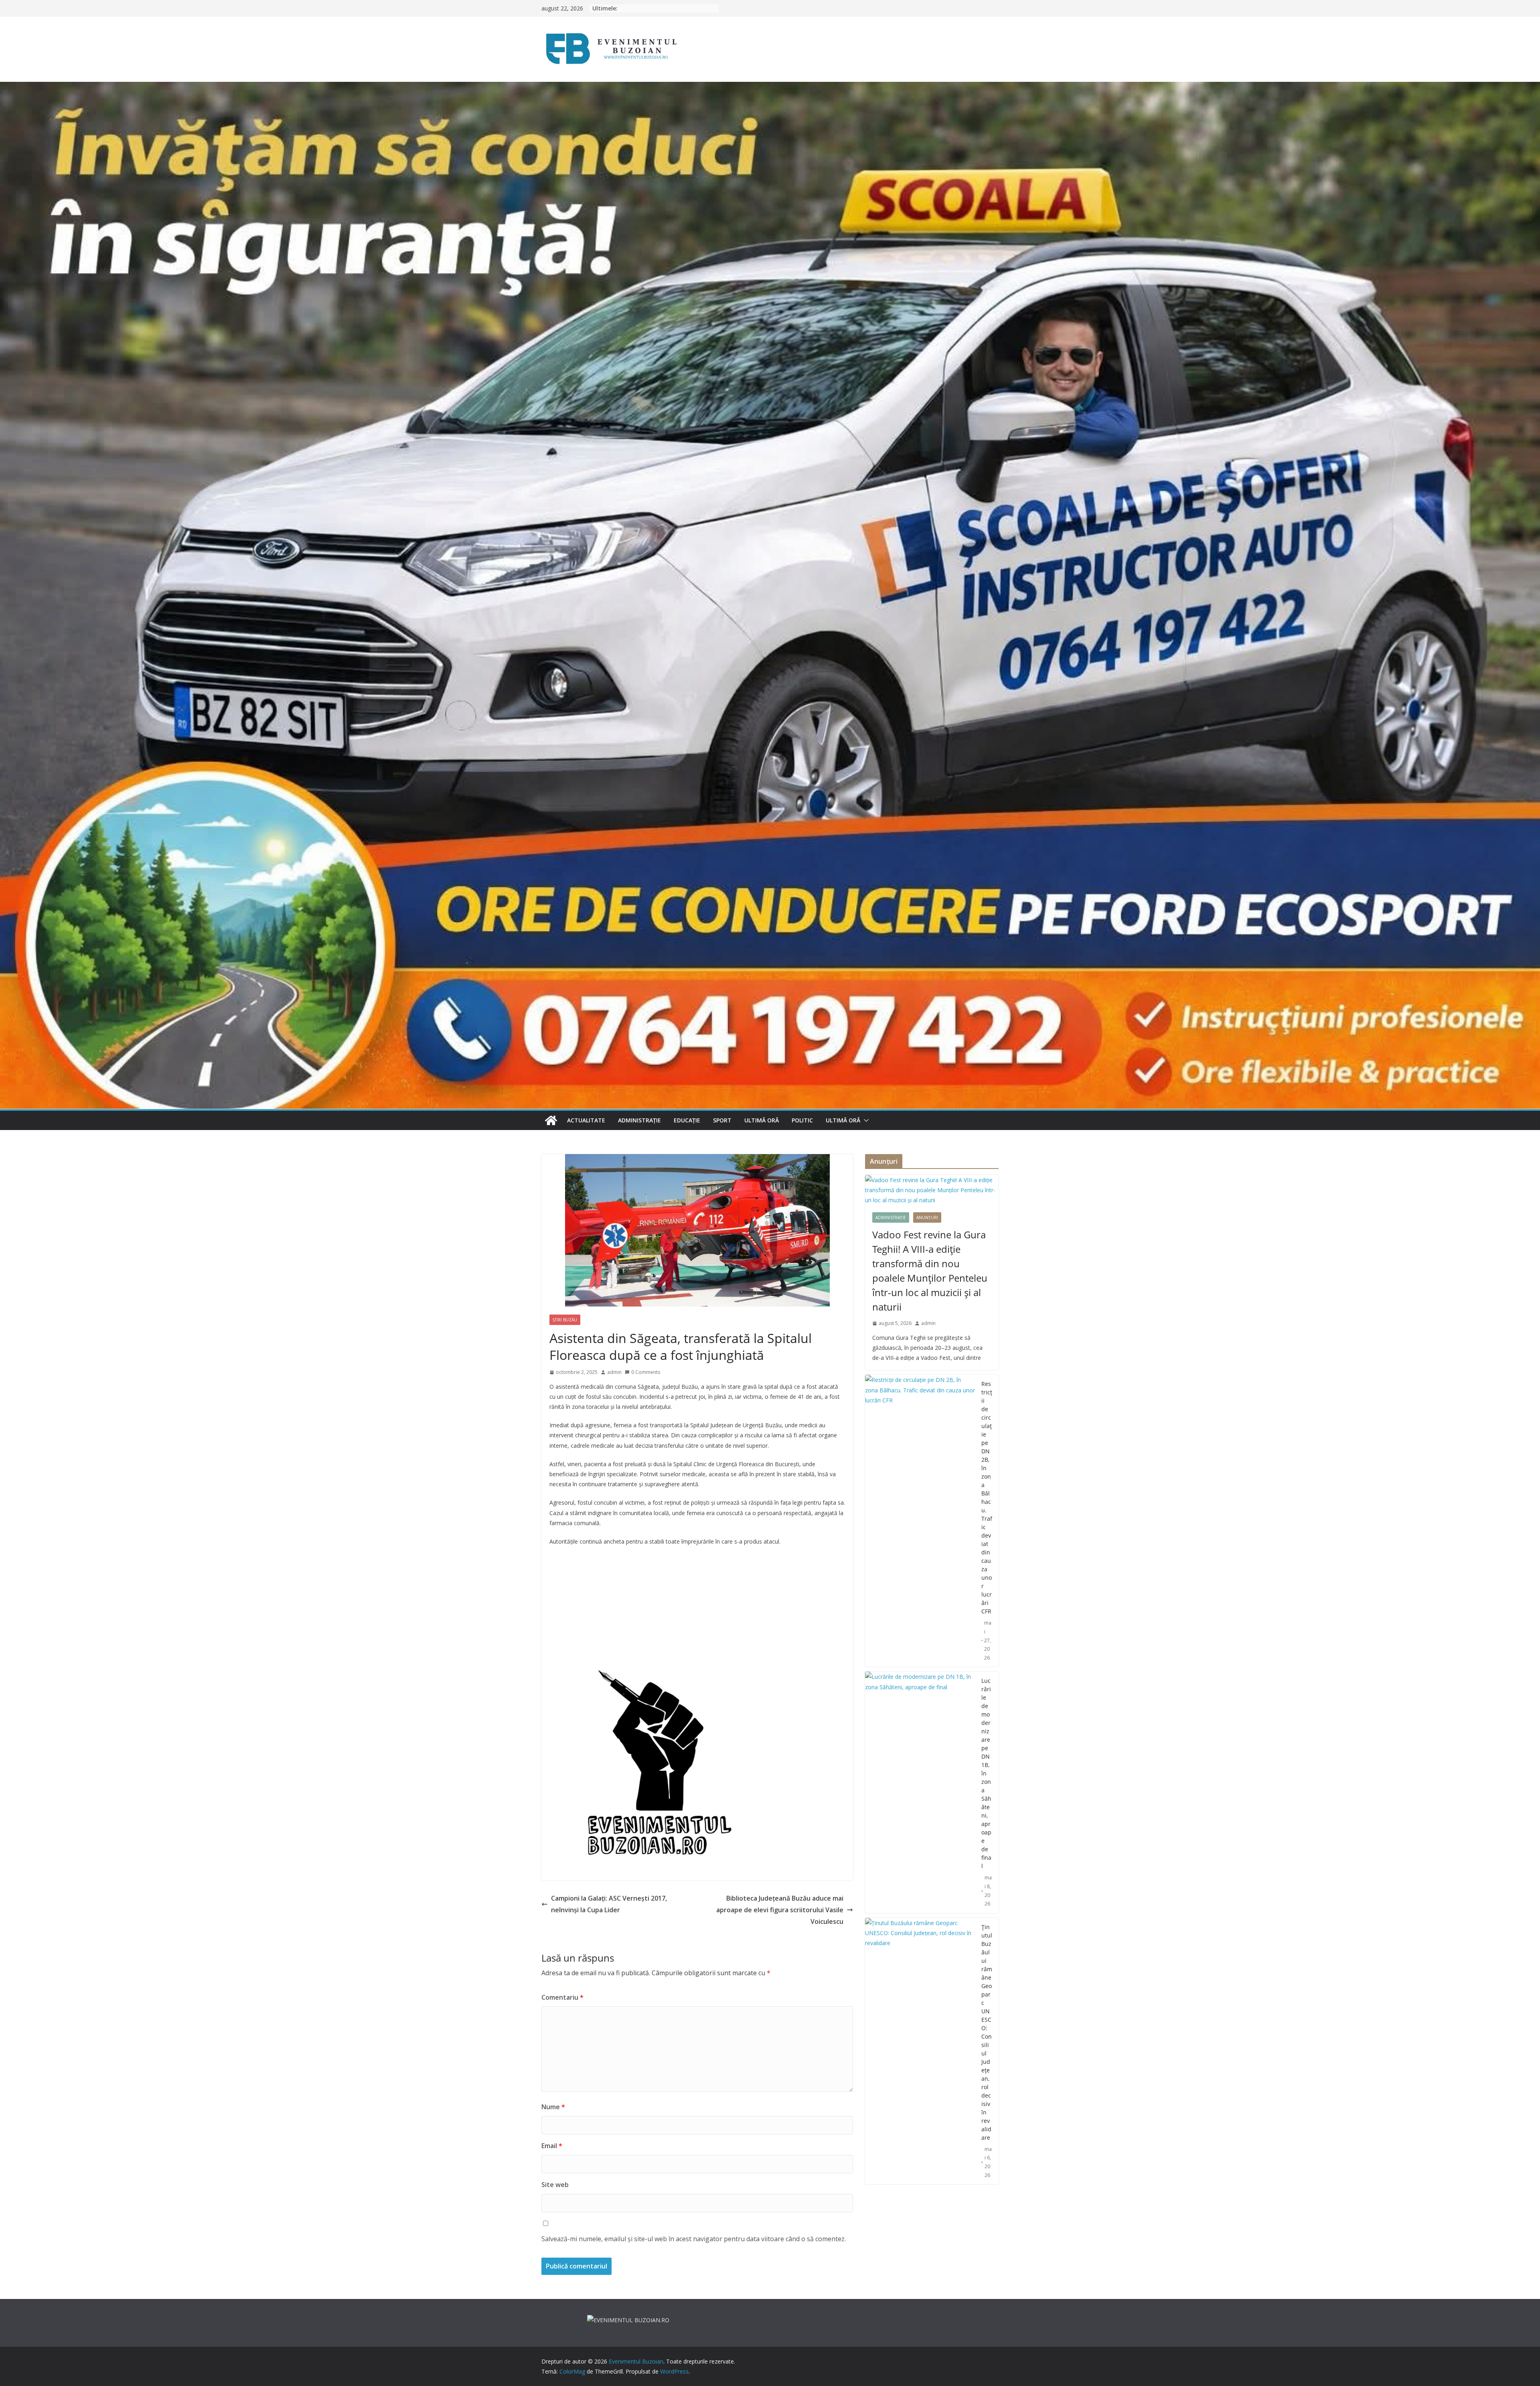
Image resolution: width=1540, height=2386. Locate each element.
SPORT (722, 1120)
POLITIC (802, 1120)
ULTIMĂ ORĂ (762, 1120)
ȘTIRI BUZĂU (565, 1320)
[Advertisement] (697, 1611)
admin (614, 1372)
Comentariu (562, 1997)
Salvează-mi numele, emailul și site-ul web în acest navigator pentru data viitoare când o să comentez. (694, 2239)
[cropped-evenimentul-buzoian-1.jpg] (652, 1673)
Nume (553, 2107)
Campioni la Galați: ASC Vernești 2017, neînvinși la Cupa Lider (609, 1904)
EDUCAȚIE (687, 1120)
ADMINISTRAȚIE (639, 1120)
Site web (555, 2185)
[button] (865, 1120)
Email (552, 2146)
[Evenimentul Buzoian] (770, 87)
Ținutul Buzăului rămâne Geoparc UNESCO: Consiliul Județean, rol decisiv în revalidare (987, 2032)
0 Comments (646, 1372)
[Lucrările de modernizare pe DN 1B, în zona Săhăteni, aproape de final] (920, 1792)
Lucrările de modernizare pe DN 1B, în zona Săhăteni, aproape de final (986, 1773)
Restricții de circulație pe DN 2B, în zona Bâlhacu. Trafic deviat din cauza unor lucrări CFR (987, 1497)
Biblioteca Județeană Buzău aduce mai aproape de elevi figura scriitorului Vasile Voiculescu (780, 1910)
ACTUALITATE (586, 1120)
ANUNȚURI (927, 1217)
